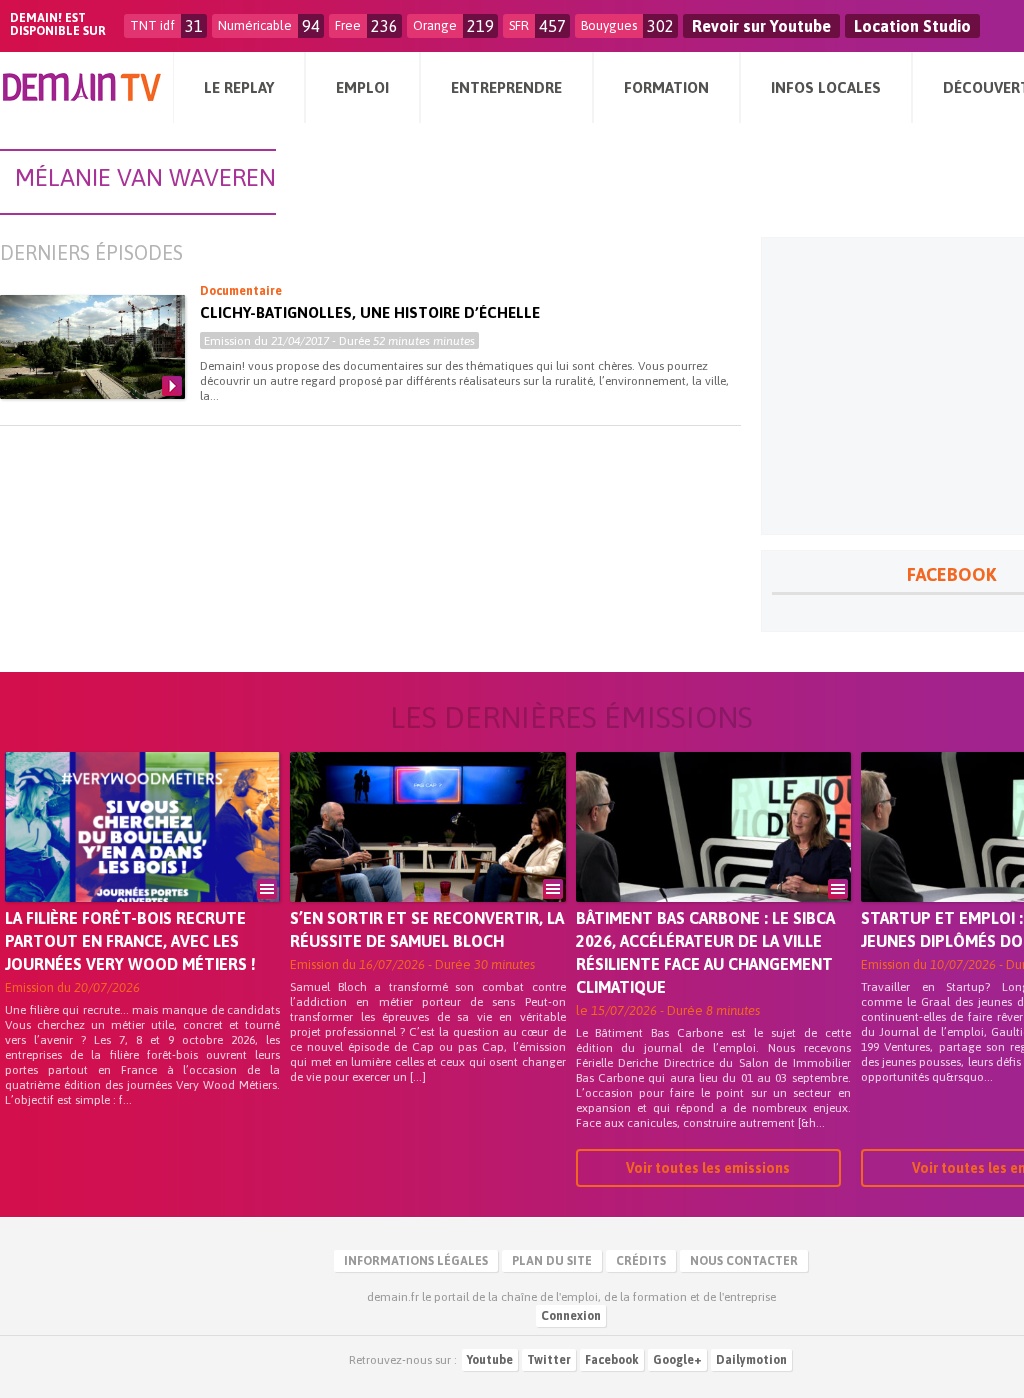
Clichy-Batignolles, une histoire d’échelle (370, 312)
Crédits (641, 1261)
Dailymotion (751, 1360)
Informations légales (416, 1261)
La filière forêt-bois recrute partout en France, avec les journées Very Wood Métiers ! (130, 941)
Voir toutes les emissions (708, 1168)
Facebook (612, 1360)
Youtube (490, 1360)
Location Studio (912, 26)
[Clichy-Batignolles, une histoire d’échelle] (92, 347)
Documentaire (241, 291)
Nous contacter (744, 1261)
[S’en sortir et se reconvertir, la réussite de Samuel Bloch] (427, 855)
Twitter (549, 1360)
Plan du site (552, 1261)
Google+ (677, 1360)
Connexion (571, 1316)
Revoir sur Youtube (761, 26)
